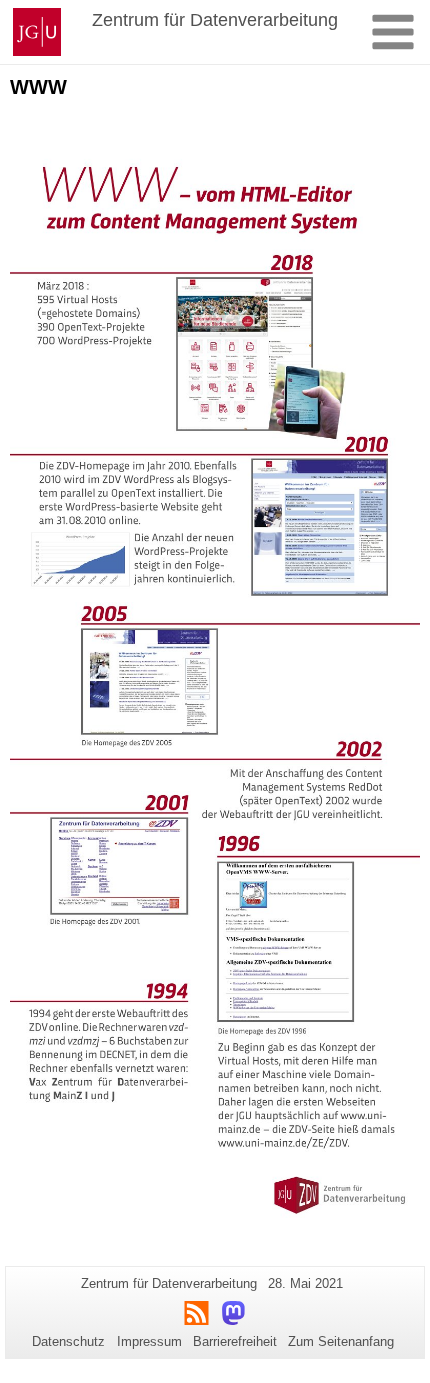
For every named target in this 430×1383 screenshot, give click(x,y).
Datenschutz (68, 1341)
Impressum (149, 1341)
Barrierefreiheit (235, 1341)
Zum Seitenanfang (341, 1341)
